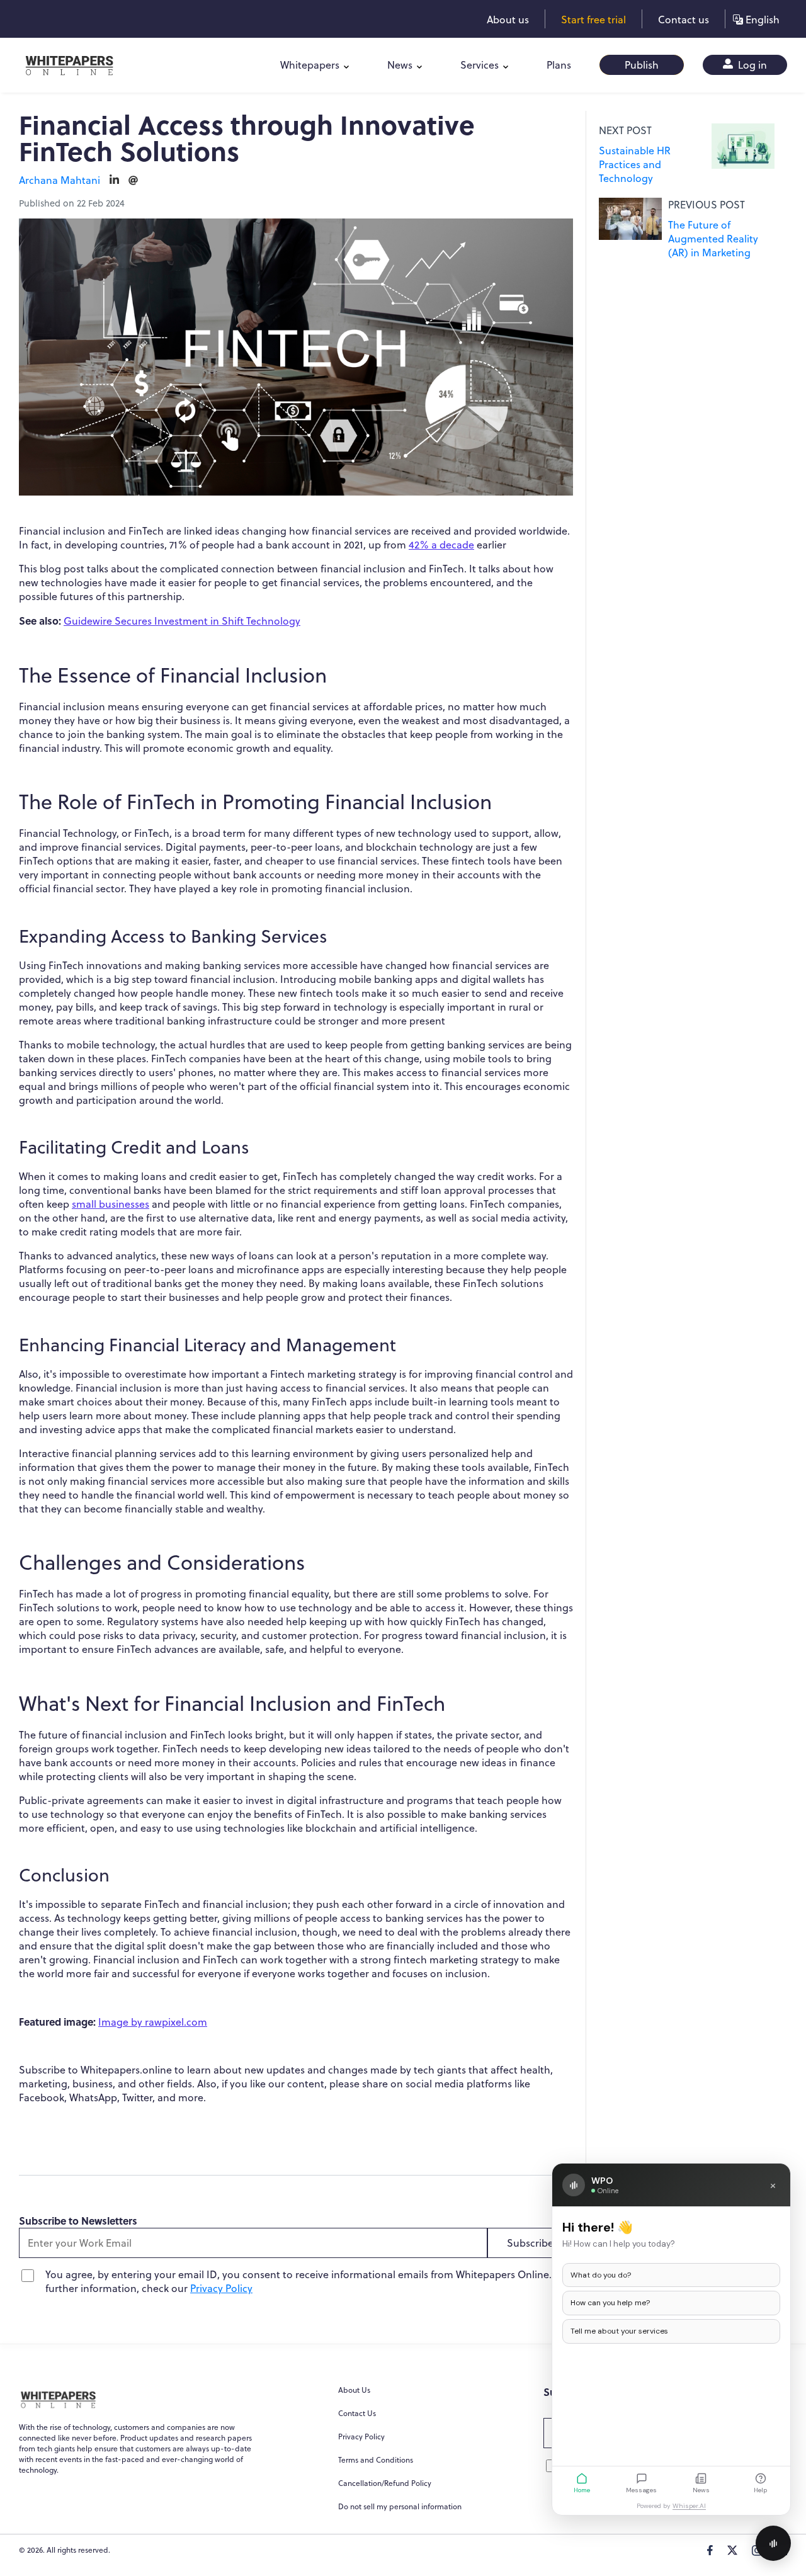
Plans (559, 65)
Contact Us (357, 2413)
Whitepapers (310, 65)
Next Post (625, 130)
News (400, 65)
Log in (751, 65)
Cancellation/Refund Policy (385, 2483)
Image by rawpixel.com (153, 2022)
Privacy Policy (221, 2288)
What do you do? (601, 2275)
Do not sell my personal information (400, 2506)
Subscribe (530, 2243)
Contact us (684, 20)
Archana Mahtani (60, 180)
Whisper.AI (689, 2506)
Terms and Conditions (376, 2460)
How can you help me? (610, 2303)
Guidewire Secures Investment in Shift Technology (182, 621)
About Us (354, 2390)
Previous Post (707, 205)
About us (508, 20)
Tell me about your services (619, 2331)
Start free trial (593, 20)
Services (480, 65)
